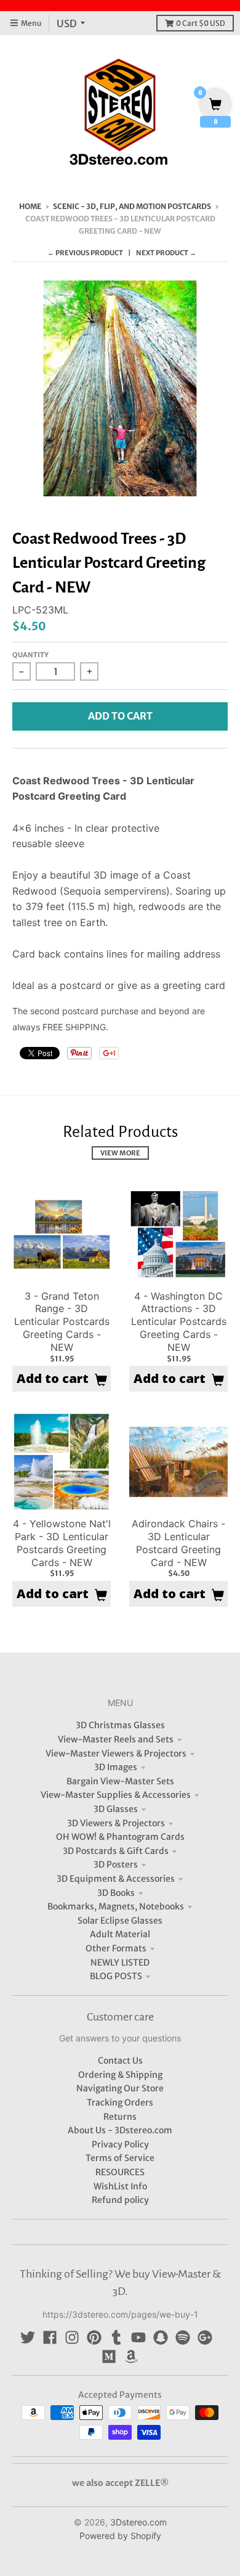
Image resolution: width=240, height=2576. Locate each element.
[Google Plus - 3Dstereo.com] (205, 2337)
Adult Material (120, 1934)
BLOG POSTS (116, 1976)
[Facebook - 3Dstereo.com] (50, 2337)
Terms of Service (120, 2158)
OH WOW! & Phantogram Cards (120, 1837)
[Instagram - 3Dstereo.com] (72, 2337)
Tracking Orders (120, 2102)
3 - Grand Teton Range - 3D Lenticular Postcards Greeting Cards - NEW (62, 1322)
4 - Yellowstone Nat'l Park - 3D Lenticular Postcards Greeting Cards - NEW (62, 1543)
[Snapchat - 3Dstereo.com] (161, 2337)
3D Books (116, 1893)
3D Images (116, 1767)
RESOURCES (120, 2172)
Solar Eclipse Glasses (120, 1921)
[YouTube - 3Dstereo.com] (138, 2337)
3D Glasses (116, 1809)
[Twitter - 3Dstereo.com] (28, 2337)
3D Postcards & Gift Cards (116, 1851)
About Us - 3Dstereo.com (120, 2130)
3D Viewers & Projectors (116, 1823)
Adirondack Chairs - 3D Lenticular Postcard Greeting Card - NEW (178, 1543)
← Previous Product (85, 253)
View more (120, 1153)
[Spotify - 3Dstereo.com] (183, 2337)
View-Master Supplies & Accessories (116, 1795)
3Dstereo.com (138, 2522)
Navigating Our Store (120, 2088)
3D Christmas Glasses (120, 1725)
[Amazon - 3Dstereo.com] (131, 2357)
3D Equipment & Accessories (116, 1879)
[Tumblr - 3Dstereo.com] (116, 2337)
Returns (120, 2117)
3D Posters (116, 1864)
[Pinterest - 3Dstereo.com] (94, 2337)
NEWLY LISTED (120, 1963)
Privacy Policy (120, 2144)
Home (30, 206)
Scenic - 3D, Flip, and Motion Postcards (132, 206)
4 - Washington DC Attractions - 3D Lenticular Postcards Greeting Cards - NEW (179, 1322)
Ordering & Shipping (120, 2075)
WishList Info (120, 2186)
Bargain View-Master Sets (120, 1781)
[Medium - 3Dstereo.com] (109, 2357)
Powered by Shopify (120, 2536)
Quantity (30, 655)
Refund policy (120, 2200)
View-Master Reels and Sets (116, 1739)
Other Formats (116, 1948)
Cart (201, 23)
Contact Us (120, 2061)
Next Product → (166, 253)
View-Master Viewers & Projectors (116, 1754)
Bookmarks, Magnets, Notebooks (116, 1906)
